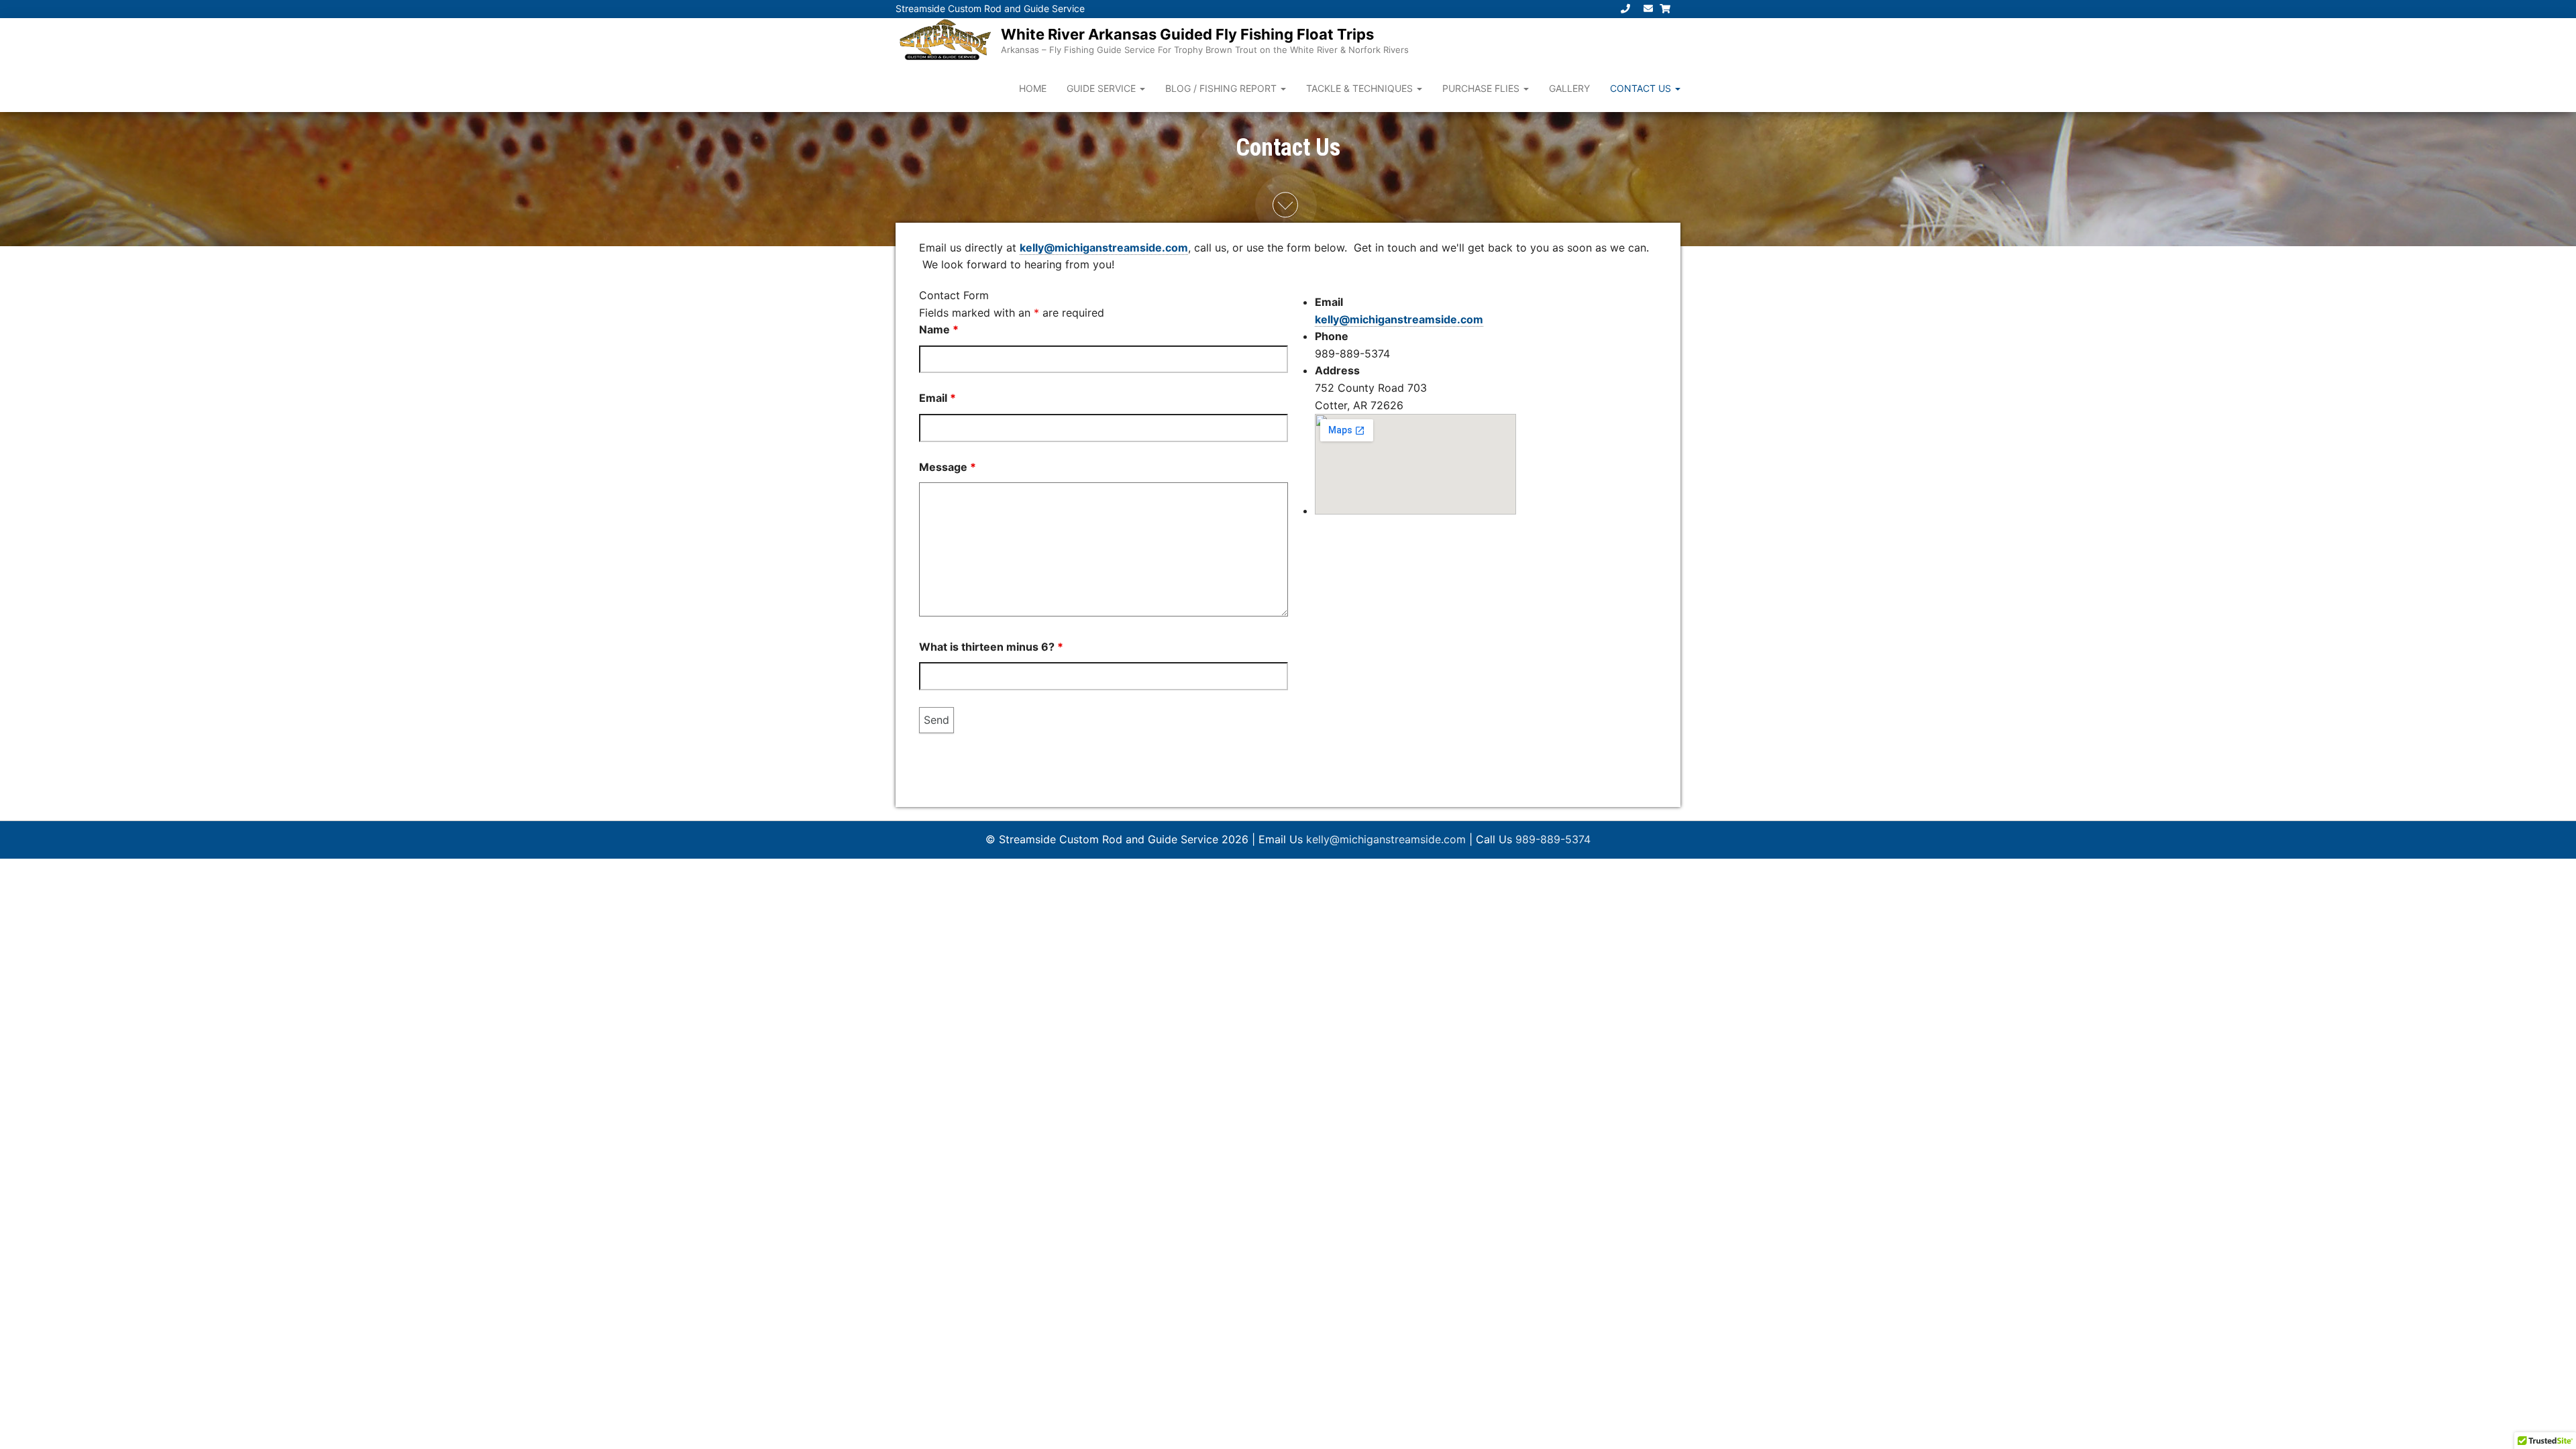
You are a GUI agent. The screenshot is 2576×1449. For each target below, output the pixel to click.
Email (937, 398)
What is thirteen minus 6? (991, 647)
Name (939, 329)
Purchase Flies (1482, 88)
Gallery (1569, 88)
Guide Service (1103, 88)
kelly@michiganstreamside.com (1104, 248)
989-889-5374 (1553, 839)
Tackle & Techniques (1361, 88)
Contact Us (1642, 88)
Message (948, 467)
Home (1033, 88)
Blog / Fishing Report (1222, 88)
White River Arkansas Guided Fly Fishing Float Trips (1187, 34)
